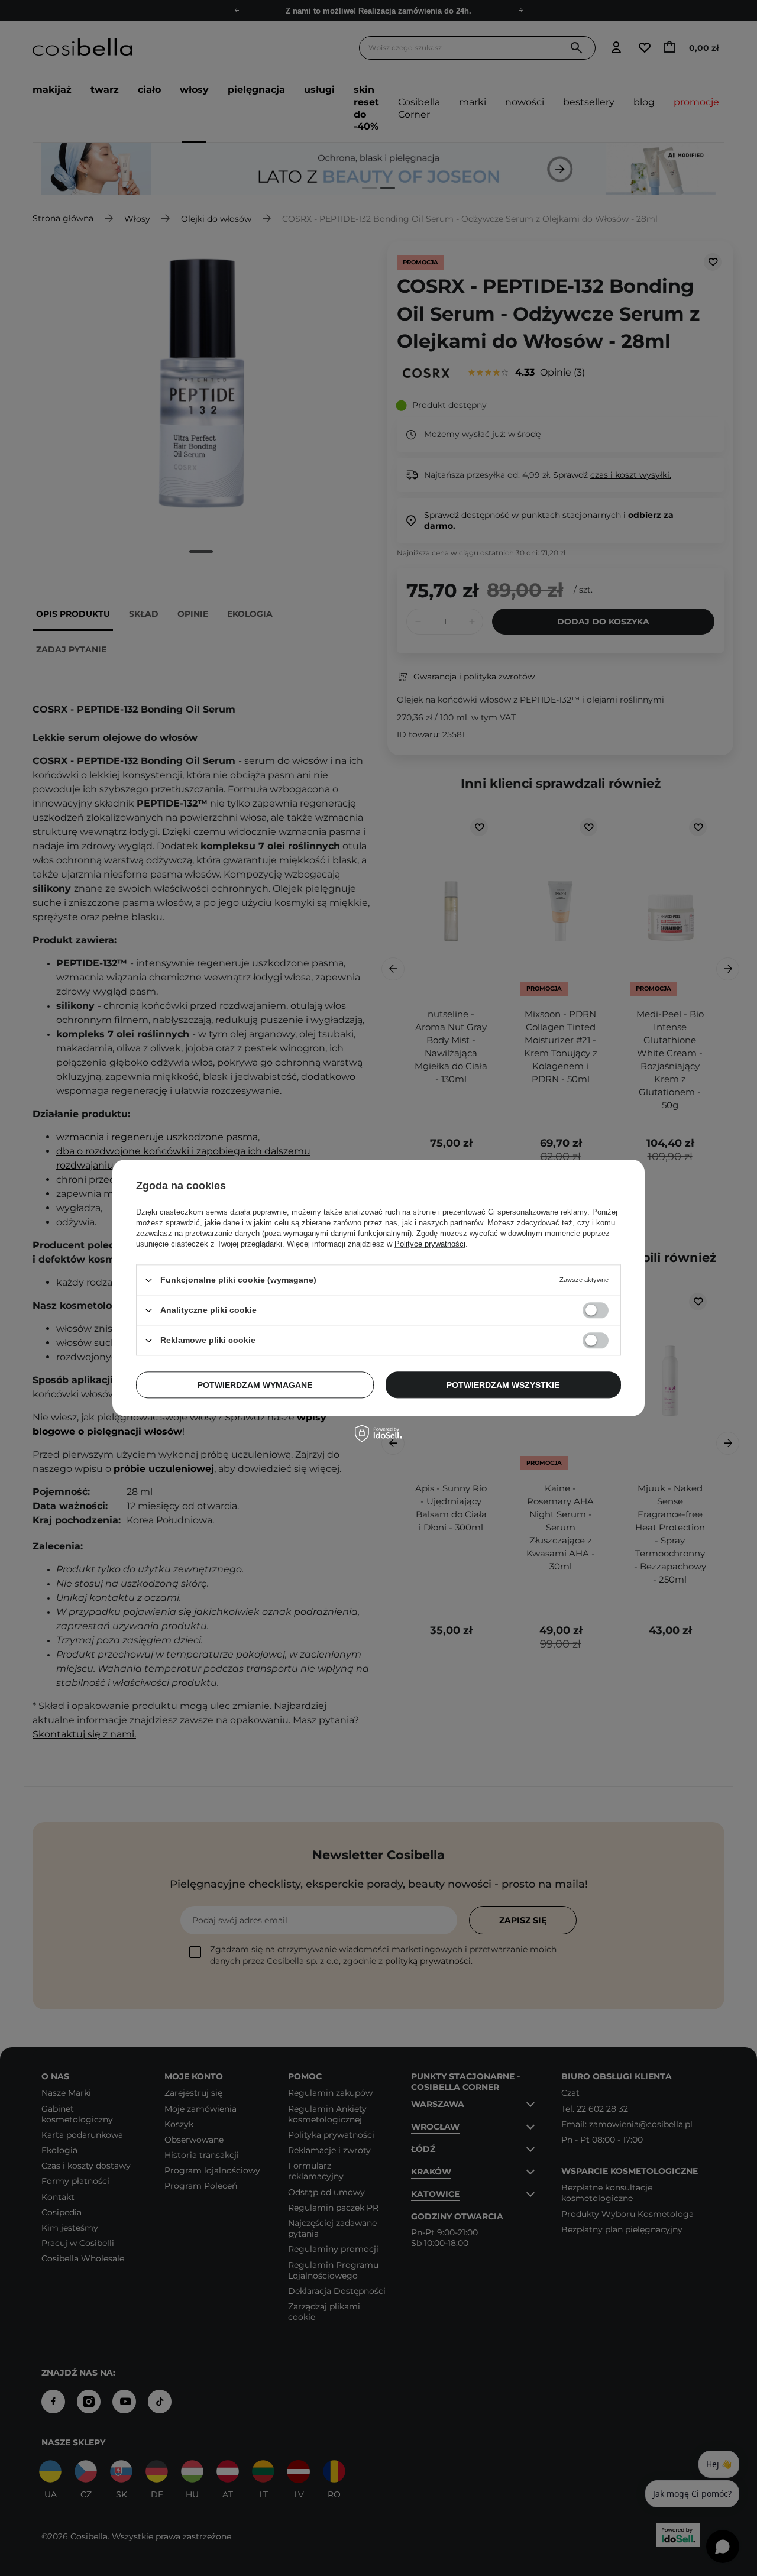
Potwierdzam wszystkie (503, 1385)
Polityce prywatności (430, 1244)
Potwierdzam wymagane (255, 1385)
